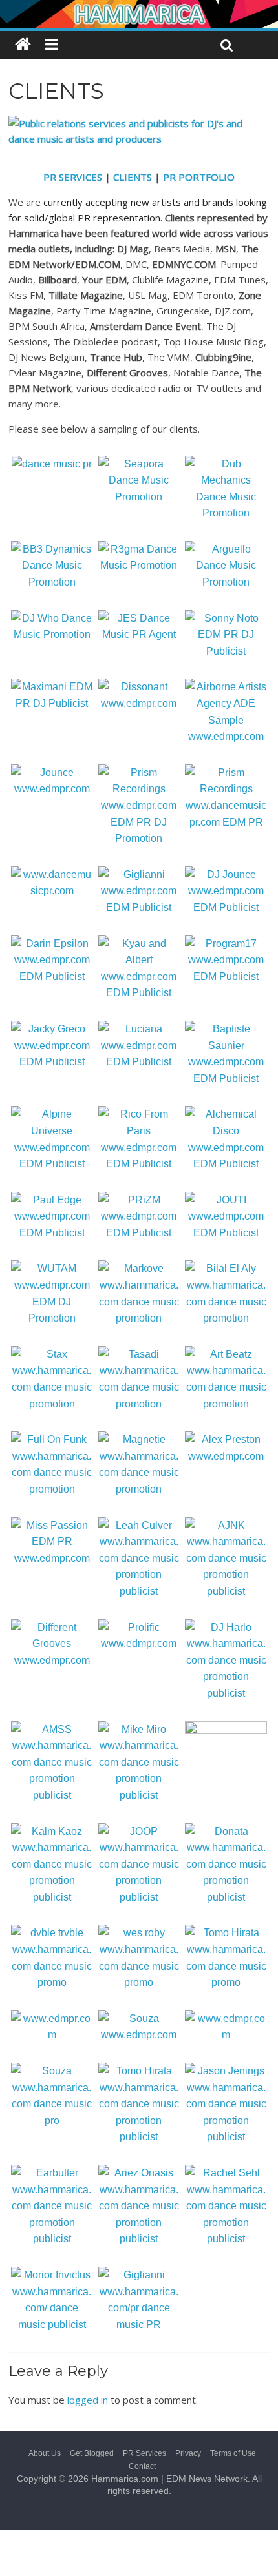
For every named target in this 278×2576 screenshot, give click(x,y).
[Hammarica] (139, 8)
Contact (142, 2466)
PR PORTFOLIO (199, 177)
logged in (88, 2400)
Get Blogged (92, 2453)
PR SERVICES (73, 177)
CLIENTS (133, 177)
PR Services (144, 2453)
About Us (45, 2453)
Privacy (188, 2453)
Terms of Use (233, 2453)
